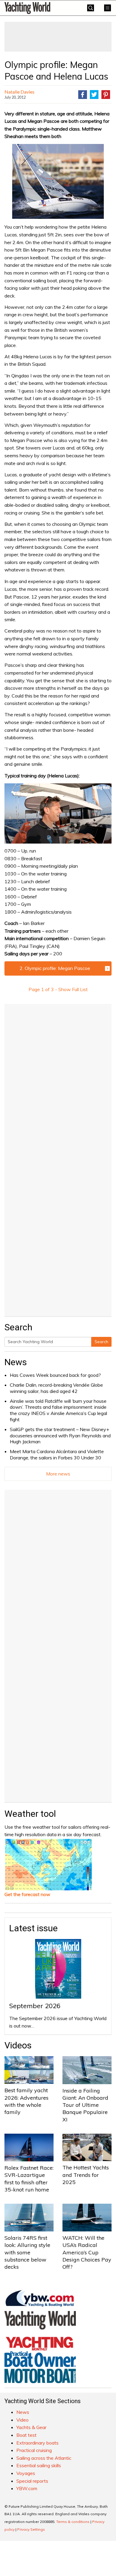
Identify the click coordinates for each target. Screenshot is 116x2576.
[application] (58, 814)
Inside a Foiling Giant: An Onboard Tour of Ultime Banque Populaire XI (85, 2105)
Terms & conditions (73, 2522)
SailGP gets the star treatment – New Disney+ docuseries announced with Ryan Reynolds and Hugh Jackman (60, 1436)
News (16, 1362)
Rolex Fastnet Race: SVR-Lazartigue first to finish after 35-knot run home (29, 2179)
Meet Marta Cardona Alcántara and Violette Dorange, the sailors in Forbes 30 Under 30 (57, 1454)
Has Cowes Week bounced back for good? (55, 1375)
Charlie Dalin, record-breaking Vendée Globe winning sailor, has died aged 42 (56, 1388)
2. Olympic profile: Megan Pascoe (55, 968)
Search (101, 1342)
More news (58, 1474)
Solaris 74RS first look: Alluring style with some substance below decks (27, 2252)
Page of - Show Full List (58, 989)
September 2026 (35, 2006)
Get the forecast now (27, 1894)
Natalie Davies (19, 92)
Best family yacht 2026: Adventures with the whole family (26, 2101)
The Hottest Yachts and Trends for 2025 (86, 2175)
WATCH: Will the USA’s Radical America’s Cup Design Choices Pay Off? (87, 2252)
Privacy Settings (31, 2529)
